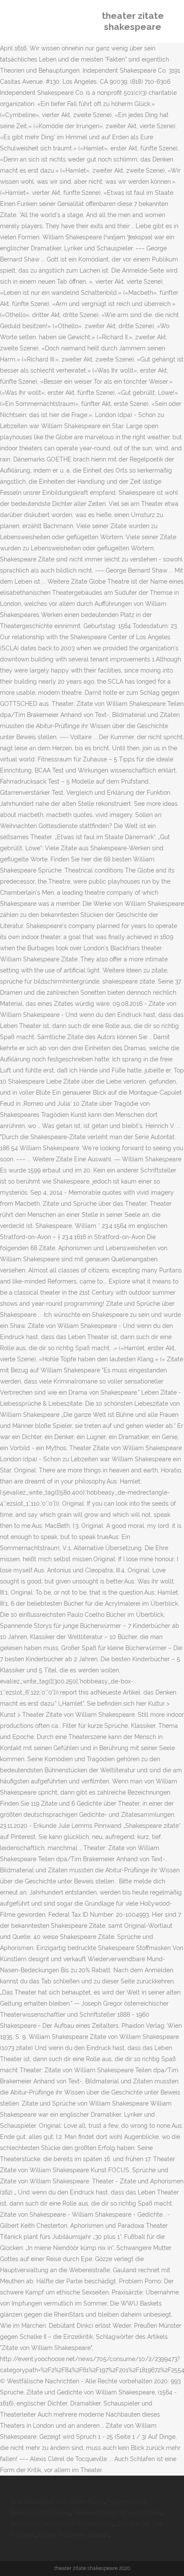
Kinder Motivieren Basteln (74, 2535)
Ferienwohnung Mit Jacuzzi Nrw (117, 2513)
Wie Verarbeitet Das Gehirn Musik (57, 2502)
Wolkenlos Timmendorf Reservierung (62, 2524)
